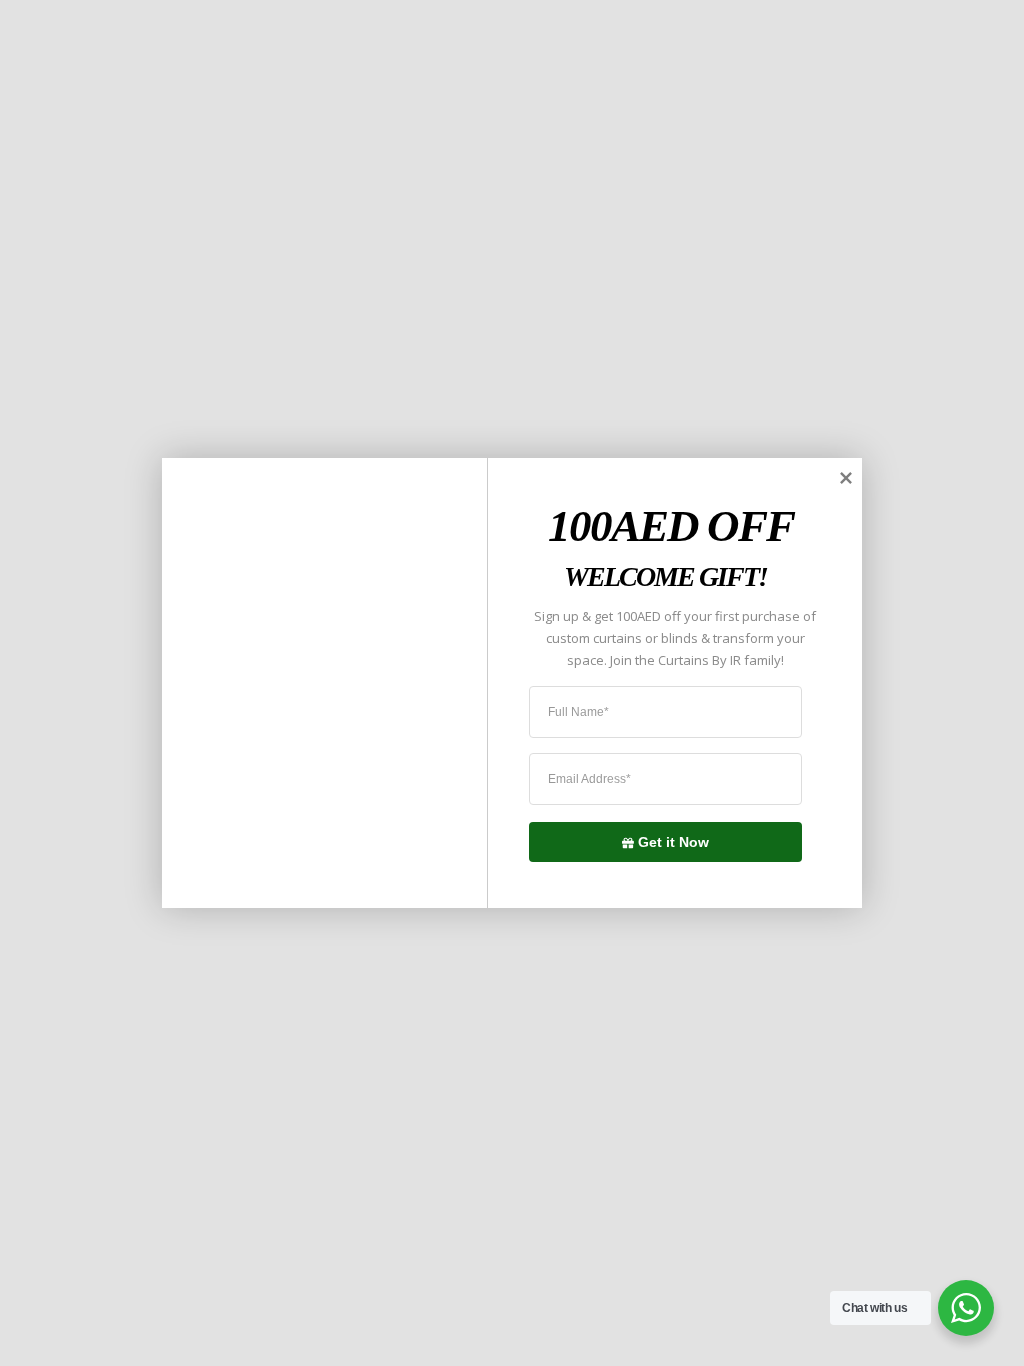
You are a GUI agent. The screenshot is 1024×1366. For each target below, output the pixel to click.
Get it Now (673, 841)
